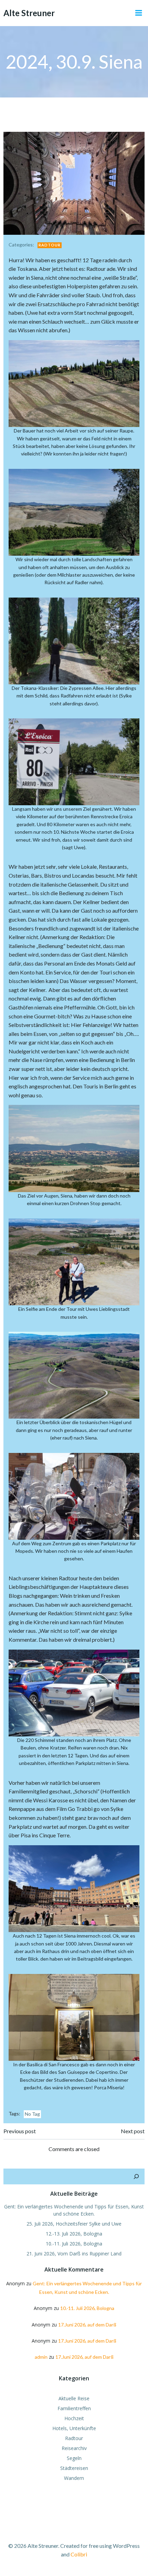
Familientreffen (74, 2408)
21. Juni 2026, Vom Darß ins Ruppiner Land (74, 2254)
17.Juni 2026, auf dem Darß (87, 2325)
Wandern (74, 2478)
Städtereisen (74, 2468)
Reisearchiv (74, 2448)
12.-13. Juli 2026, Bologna (74, 2234)
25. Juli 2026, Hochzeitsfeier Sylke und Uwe (74, 2224)
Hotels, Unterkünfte (74, 2428)
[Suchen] (136, 2176)
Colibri (79, 2554)
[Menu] (139, 13)
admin (41, 2357)
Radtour (50, 245)
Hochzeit (74, 2418)
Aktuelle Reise (74, 2398)
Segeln (74, 2458)
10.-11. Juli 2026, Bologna (74, 2244)
